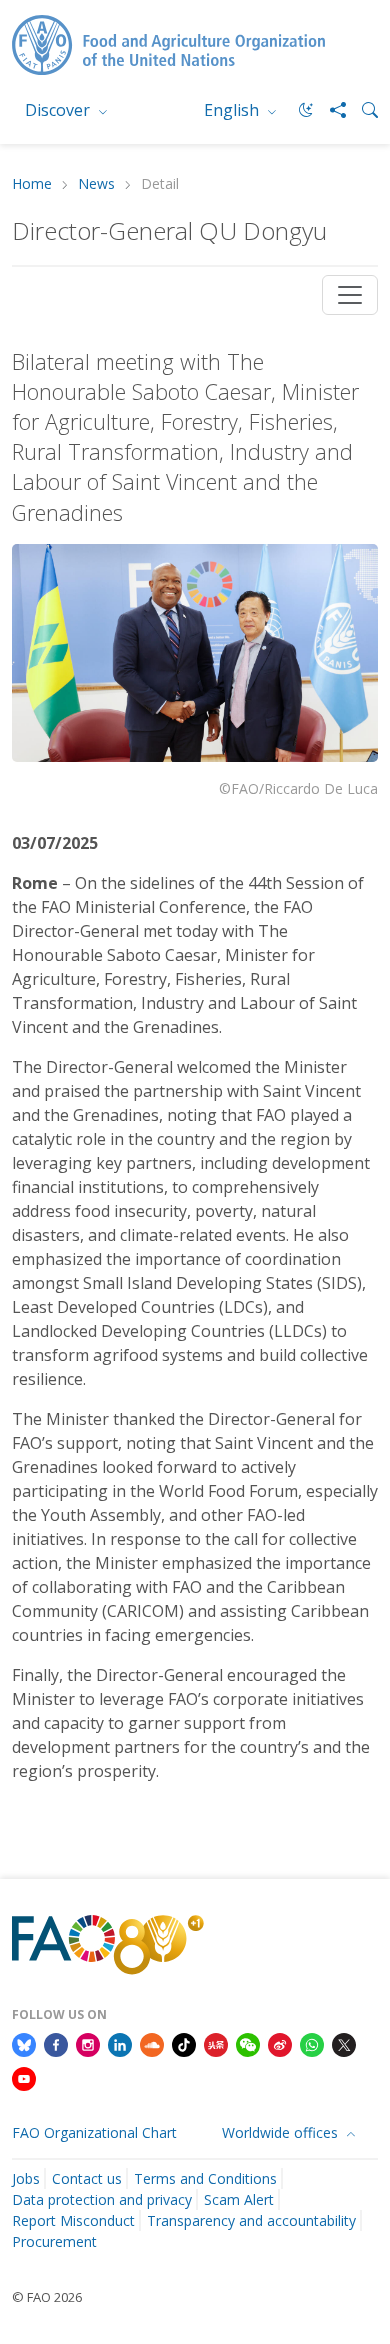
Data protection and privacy (102, 2199)
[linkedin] (120, 2044)
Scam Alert (239, 2199)
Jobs (26, 2178)
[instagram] (88, 2044)
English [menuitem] (233, 110)
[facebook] (56, 2044)
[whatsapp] (312, 2044)
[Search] (362, 110)
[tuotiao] (216, 2044)
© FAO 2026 (47, 2297)
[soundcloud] (152, 2044)
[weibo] (280, 2044)
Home (32, 184)
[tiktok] (184, 2044)
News (96, 184)
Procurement (54, 2241)
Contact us (87, 2178)
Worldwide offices (282, 2132)
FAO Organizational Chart (94, 2132)
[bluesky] (24, 2044)
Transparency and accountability (251, 2220)
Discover (59, 110)
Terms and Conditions (205, 2178)
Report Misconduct (73, 2220)
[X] (344, 2044)
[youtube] (24, 2077)
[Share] (330, 110)
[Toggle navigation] (350, 295)
